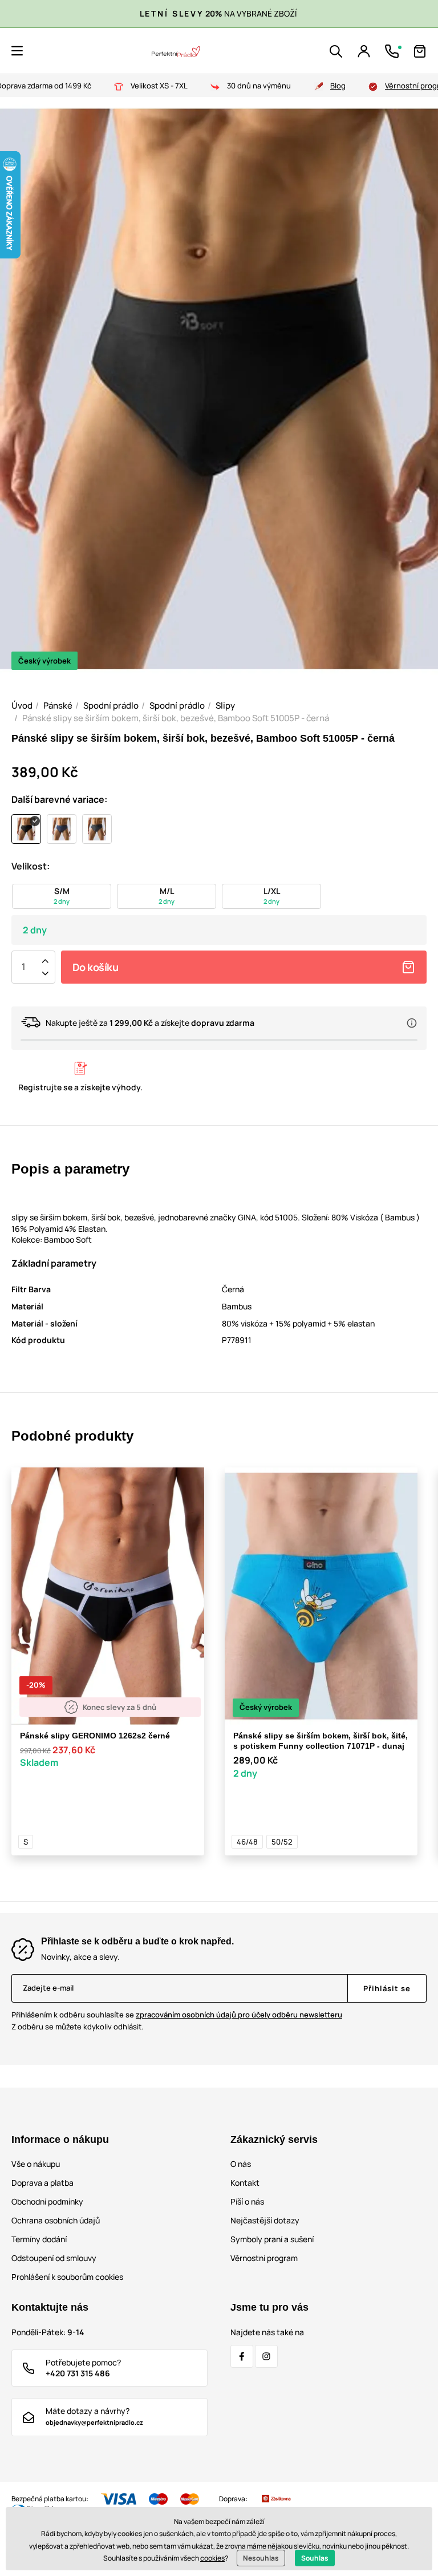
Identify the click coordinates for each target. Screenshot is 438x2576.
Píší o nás (247, 2201)
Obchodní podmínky (47, 2201)
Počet (23, 967)
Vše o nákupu (36, 2164)
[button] (17, 51)
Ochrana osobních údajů (56, 2220)
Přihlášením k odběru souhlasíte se (177, 2015)
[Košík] (420, 51)
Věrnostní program (264, 2258)
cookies (212, 2558)
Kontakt (245, 2183)
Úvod (22, 705)
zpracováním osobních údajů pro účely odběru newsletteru (239, 2015)
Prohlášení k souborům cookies (67, 2277)
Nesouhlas (261, 2558)
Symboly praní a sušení (272, 2239)
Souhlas (315, 2558)
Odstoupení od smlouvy (54, 2258)
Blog (338, 86)
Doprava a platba (42, 2183)
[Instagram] (266, 2356)
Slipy (225, 705)
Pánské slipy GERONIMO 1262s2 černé (95, 1736)
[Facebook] (242, 2356)
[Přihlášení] (364, 51)
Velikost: (31, 866)
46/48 (247, 1842)
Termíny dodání (39, 2239)
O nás (241, 2164)
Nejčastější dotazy (265, 2220)
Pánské (58, 705)
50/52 (282, 1842)
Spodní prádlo (111, 705)
